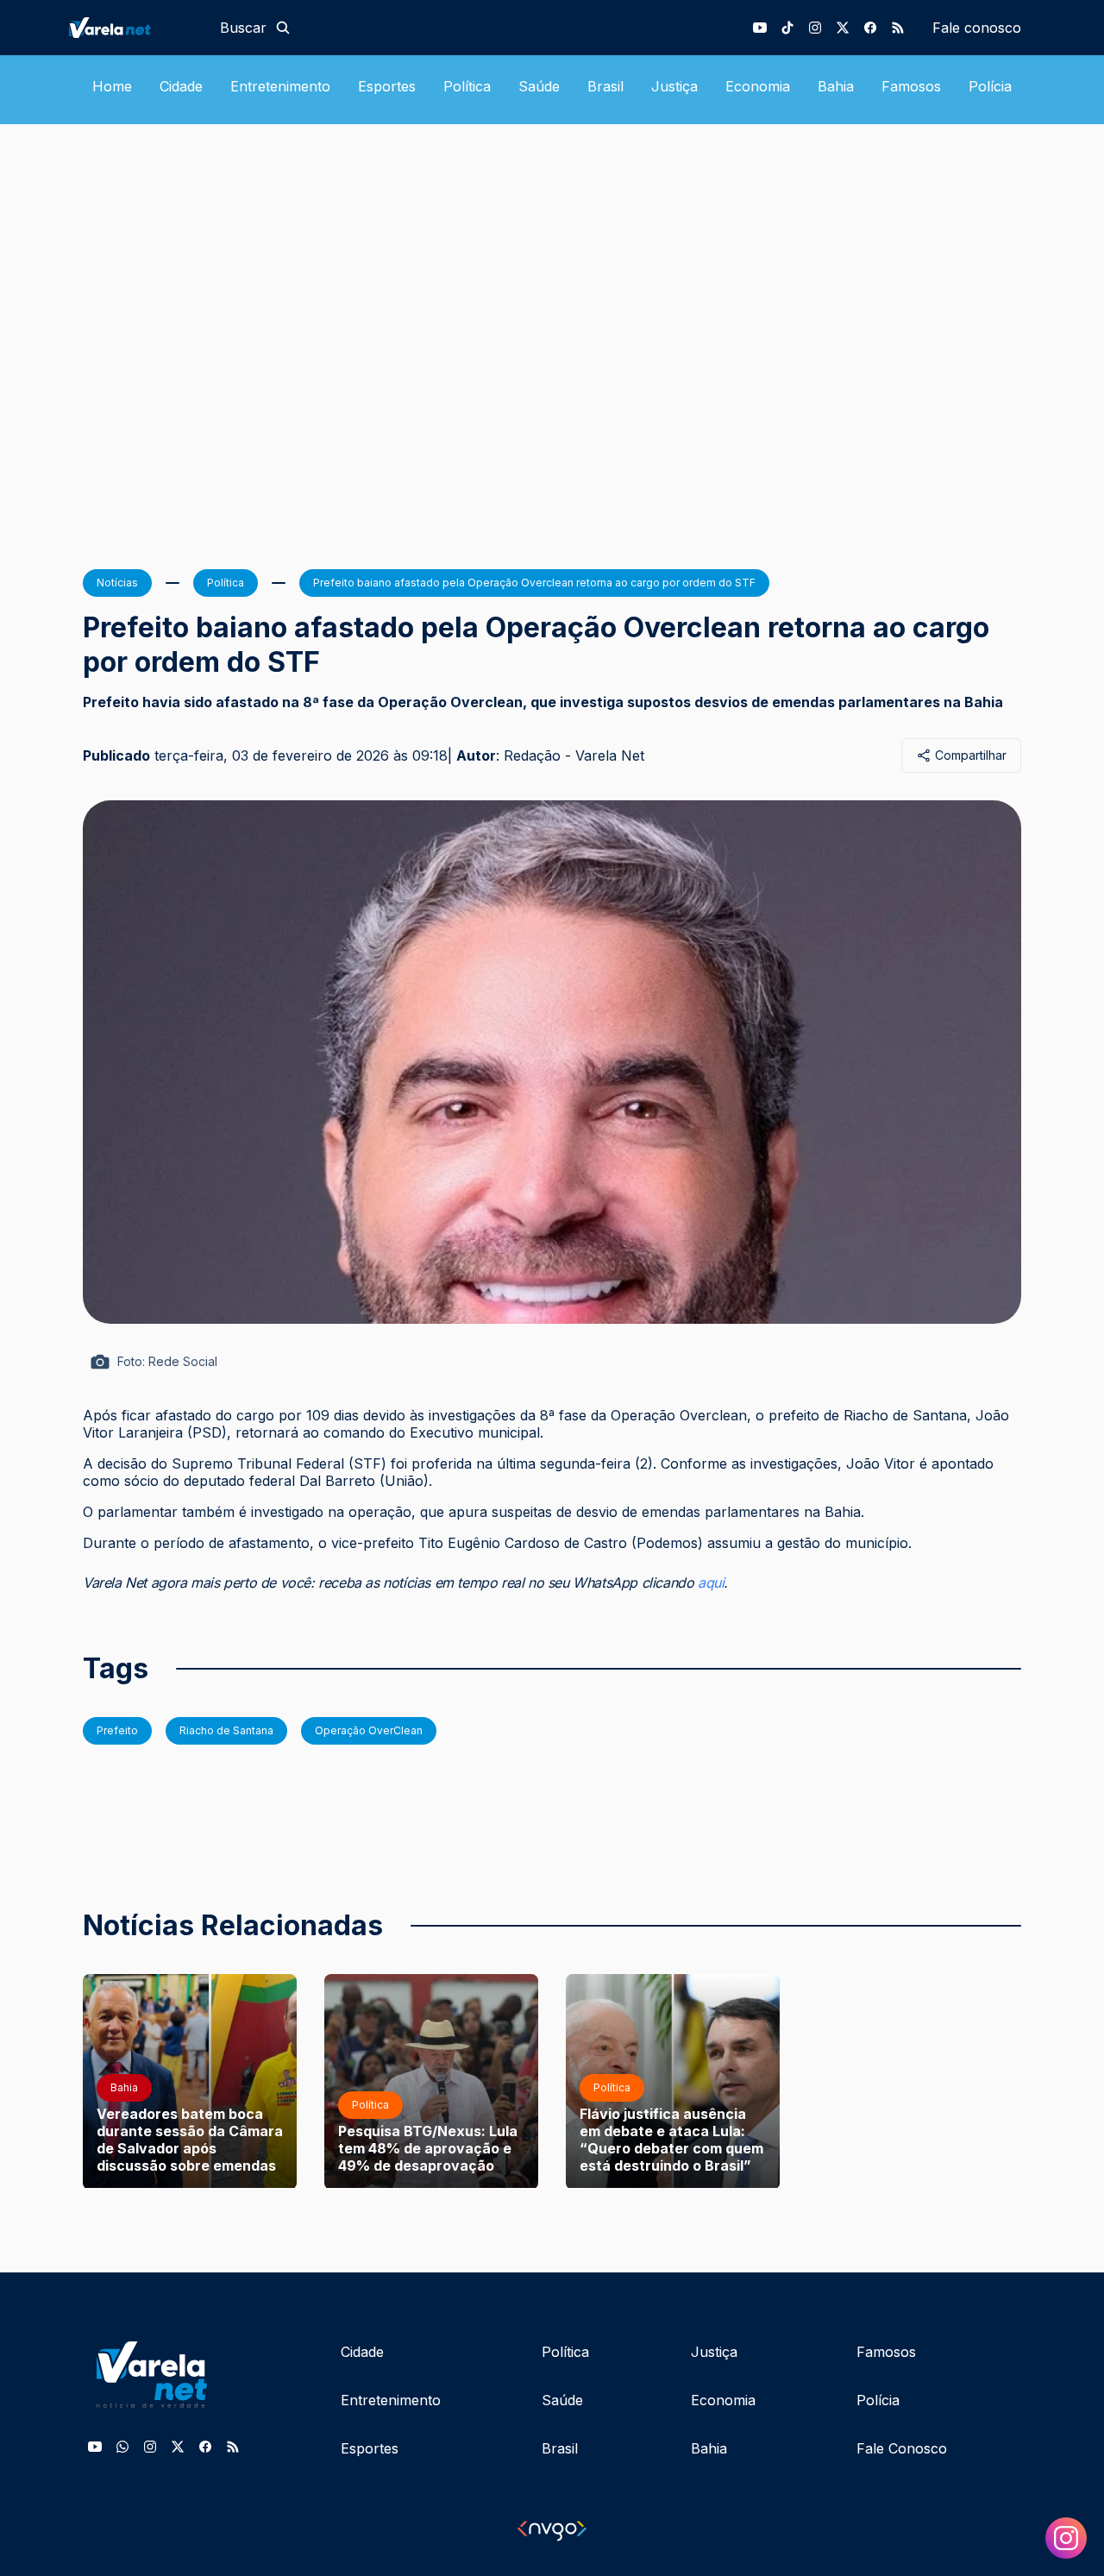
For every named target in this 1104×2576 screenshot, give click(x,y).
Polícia (990, 86)
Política (467, 86)
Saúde (539, 86)
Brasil (605, 86)
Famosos (911, 86)
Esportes (387, 86)
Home (112, 86)
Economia (758, 86)
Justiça (674, 86)
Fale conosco (977, 28)
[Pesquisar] (283, 28)
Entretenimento (280, 86)
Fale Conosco (902, 2448)
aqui (711, 1583)
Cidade (181, 86)
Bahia (836, 86)
